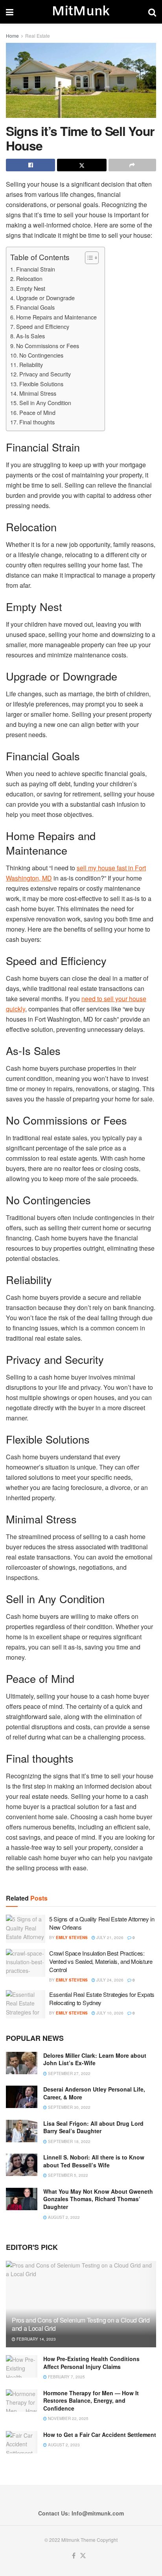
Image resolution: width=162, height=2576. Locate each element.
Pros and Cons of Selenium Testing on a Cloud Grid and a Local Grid (81, 2324)
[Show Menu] (10, 12)
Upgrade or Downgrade (45, 298)
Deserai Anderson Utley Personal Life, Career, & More (94, 2093)
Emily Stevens (72, 1938)
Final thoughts (37, 422)
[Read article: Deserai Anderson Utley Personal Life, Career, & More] (22, 2097)
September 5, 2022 (67, 2175)
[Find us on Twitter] (83, 2556)
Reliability (31, 364)
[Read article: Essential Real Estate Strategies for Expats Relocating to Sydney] (26, 2004)
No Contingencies (41, 355)
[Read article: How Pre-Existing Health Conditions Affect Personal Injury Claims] (22, 2366)
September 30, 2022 (69, 2107)
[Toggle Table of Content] (88, 258)
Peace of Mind (37, 412)
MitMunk (81, 12)
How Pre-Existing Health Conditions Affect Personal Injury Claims (91, 2363)
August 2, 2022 (63, 2217)
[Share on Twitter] (82, 165)
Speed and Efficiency (43, 326)
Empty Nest (31, 288)
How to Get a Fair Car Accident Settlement (100, 2435)
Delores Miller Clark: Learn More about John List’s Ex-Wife (95, 2059)
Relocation (29, 278)
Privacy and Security (45, 374)
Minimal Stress (38, 393)
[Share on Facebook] (30, 165)
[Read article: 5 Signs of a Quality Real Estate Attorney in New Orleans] (26, 1929)
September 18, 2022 (69, 2141)
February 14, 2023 (36, 2339)
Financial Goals (35, 307)
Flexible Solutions (41, 384)
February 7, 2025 (66, 2377)
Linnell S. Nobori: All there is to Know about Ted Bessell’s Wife (94, 2161)
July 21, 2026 (109, 1938)
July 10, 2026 (109, 2013)
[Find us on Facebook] (74, 2556)
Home (12, 36)
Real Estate (38, 36)
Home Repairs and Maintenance (56, 317)
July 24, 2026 (109, 1980)
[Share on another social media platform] (132, 165)
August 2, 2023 (63, 2445)
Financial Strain (36, 269)
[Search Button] (152, 12)
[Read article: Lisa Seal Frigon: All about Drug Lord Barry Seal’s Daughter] (22, 2131)
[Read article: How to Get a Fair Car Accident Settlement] (22, 2442)
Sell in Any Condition (45, 403)
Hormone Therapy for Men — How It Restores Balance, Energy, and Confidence (91, 2401)
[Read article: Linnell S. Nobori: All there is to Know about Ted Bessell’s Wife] (22, 2165)
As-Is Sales (30, 336)
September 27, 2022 (69, 2073)
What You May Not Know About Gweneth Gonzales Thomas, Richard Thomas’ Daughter (98, 2199)
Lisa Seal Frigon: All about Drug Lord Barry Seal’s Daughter (93, 2127)
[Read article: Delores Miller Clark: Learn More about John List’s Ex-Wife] (22, 2063)
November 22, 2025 (68, 2418)
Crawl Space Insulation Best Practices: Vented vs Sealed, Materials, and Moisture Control (101, 1961)
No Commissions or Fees (48, 346)
